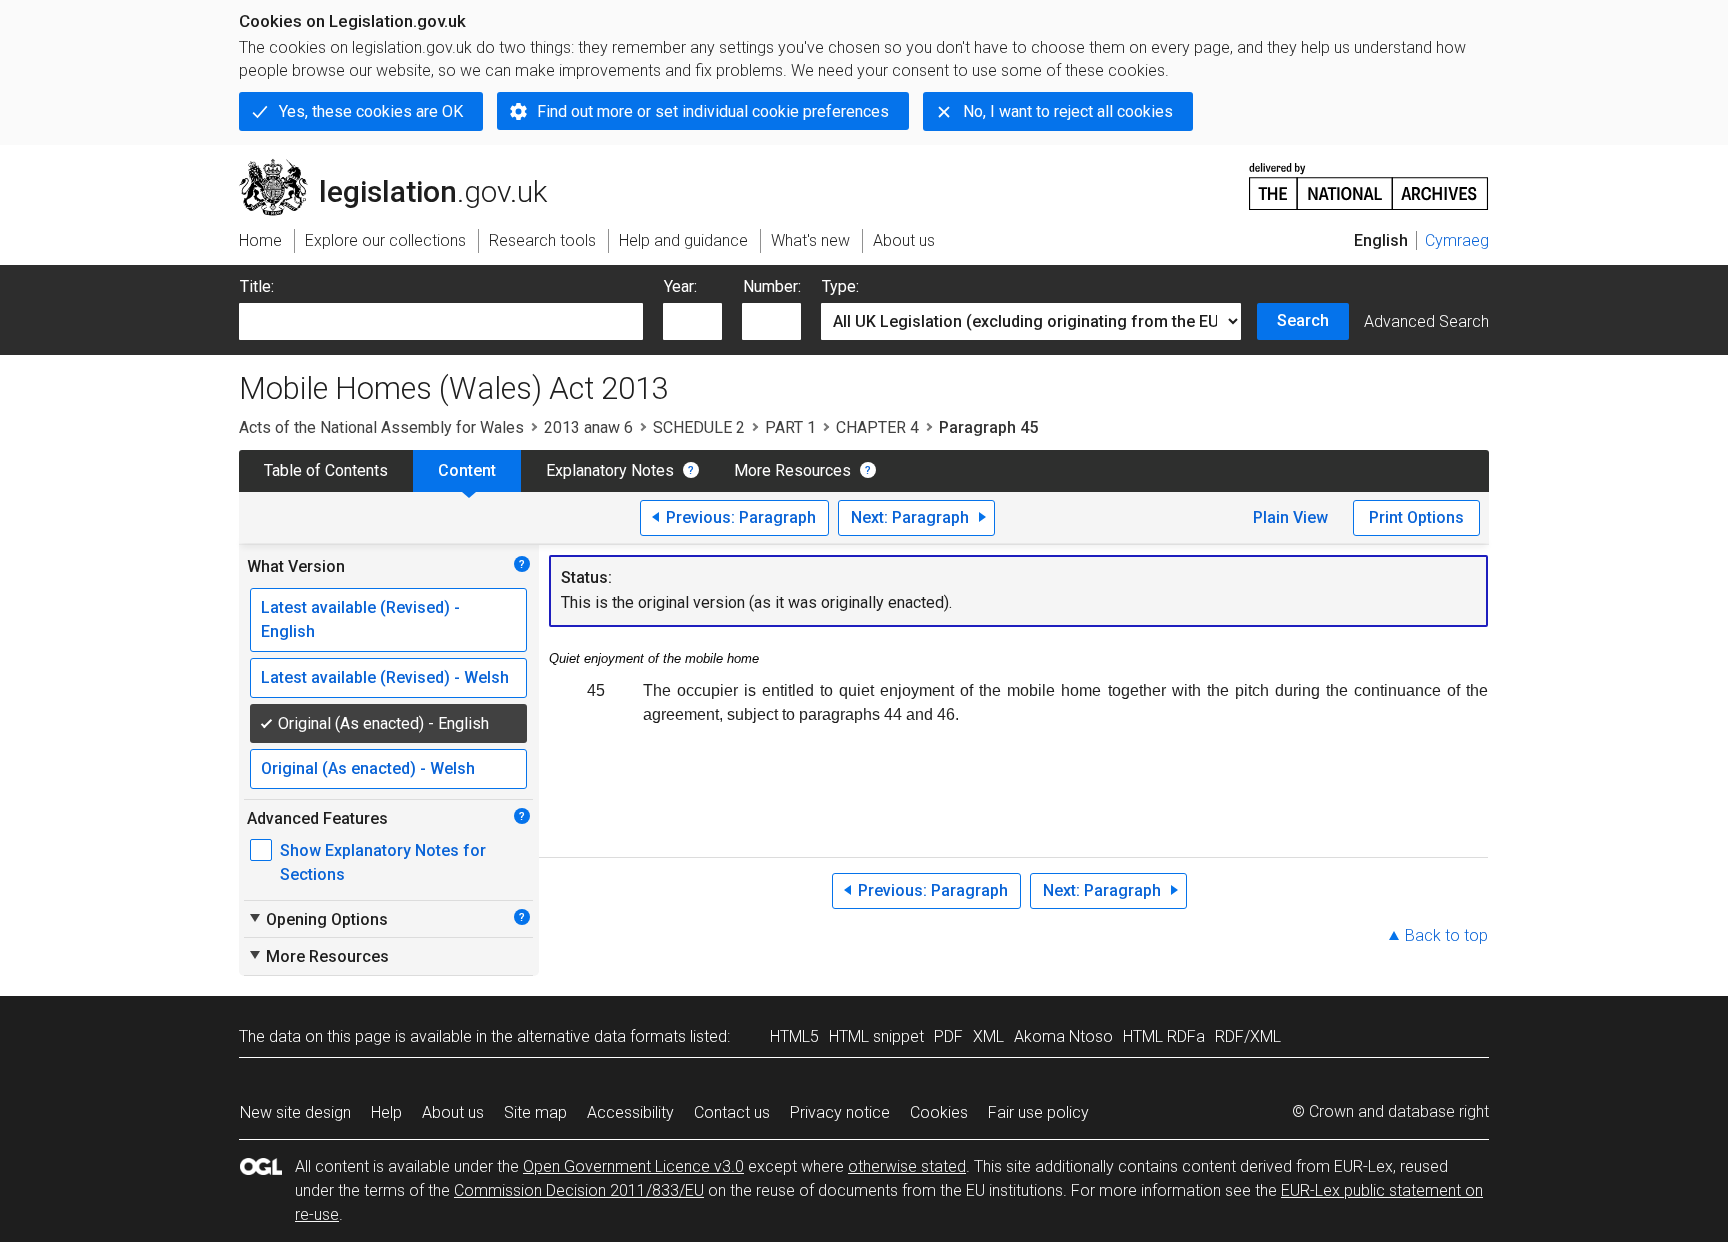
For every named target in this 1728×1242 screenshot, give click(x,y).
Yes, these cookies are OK (371, 111)
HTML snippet (876, 1036)
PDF (948, 1036)
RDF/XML (1248, 1036)
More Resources (792, 470)
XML (988, 1036)
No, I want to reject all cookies (1068, 111)
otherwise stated (907, 1166)
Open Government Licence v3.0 (633, 1166)
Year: (680, 286)
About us (453, 1112)
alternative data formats (601, 1036)
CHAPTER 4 (877, 427)
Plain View (1290, 517)
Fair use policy (1038, 1112)
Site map (535, 1112)
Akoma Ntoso (1063, 1036)
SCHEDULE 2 (699, 427)
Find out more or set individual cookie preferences (713, 111)
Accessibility (630, 1112)
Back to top (1446, 935)
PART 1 (790, 427)
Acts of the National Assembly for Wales (381, 427)
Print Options (1416, 517)
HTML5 (794, 1036)
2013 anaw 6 (588, 427)
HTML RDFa (1164, 1036)
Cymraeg (1457, 240)
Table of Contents (326, 470)
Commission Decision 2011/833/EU (579, 1190)
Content (467, 470)
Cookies (939, 1112)
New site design (295, 1112)
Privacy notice (840, 1112)
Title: (257, 286)
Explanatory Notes (610, 470)
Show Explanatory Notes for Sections (383, 862)
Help (386, 1112)
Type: (840, 286)
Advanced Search (1426, 321)
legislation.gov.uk (404, 167)
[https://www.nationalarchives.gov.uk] (1369, 178)
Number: (772, 286)
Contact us (732, 1112)
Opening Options (317, 919)
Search (1303, 320)
